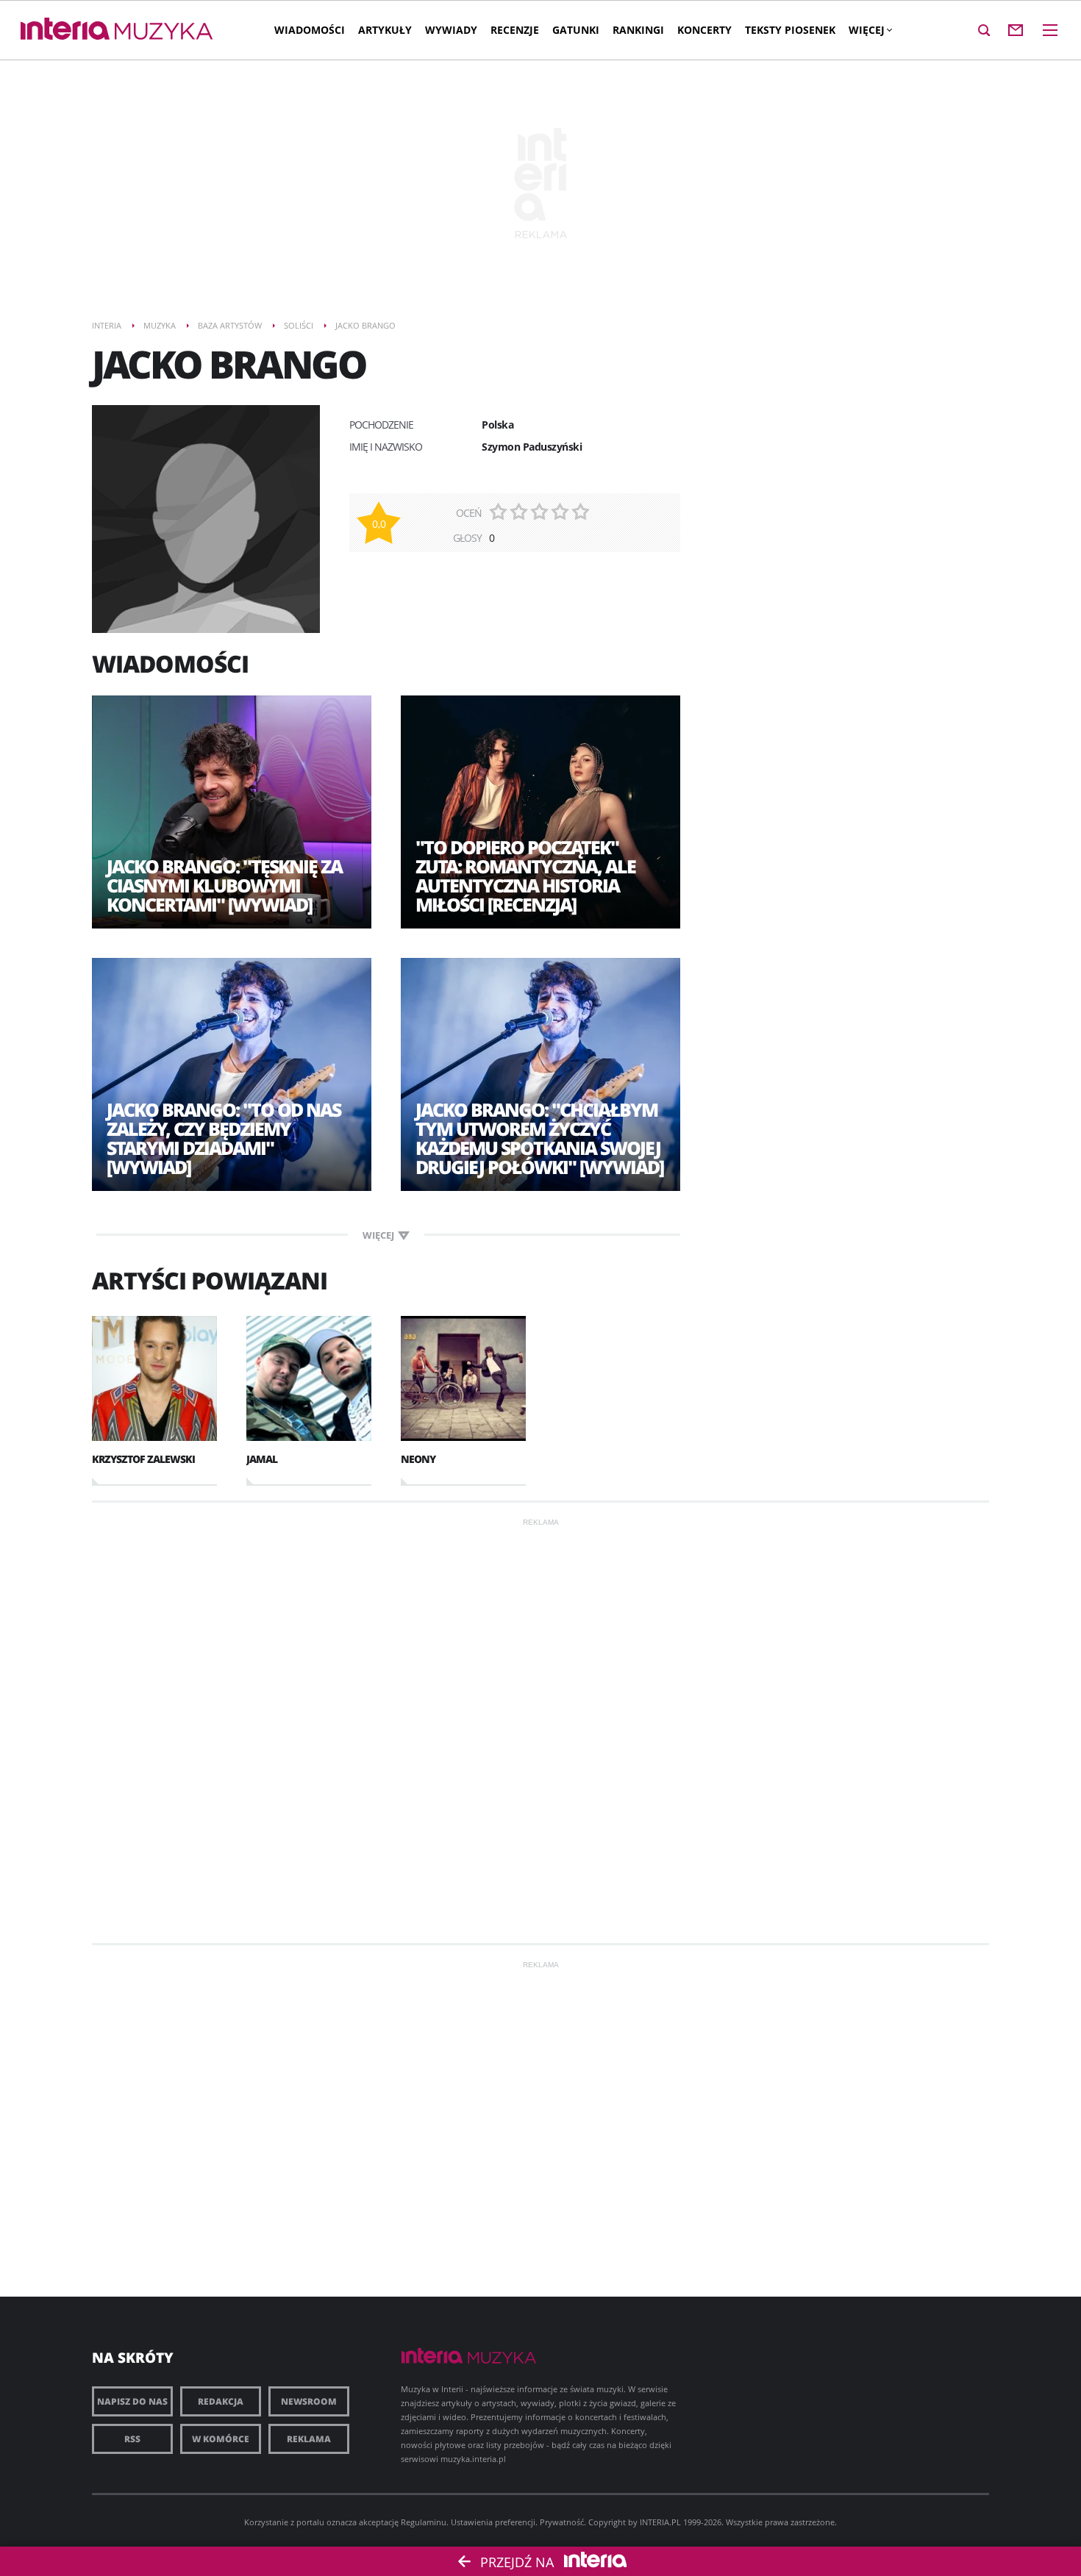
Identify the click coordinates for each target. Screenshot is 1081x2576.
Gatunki (576, 30)
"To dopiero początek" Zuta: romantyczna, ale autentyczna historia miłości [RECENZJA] (525, 876)
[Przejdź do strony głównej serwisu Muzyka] (164, 32)
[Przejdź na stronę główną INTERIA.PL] (65, 29)
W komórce (221, 2439)
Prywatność (562, 2522)
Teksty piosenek (790, 30)
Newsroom (309, 2401)
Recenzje (515, 30)
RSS (132, 2439)
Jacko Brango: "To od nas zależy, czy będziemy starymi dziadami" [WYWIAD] (224, 1138)
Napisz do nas (132, 2401)
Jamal (262, 1459)
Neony (418, 1459)
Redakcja (221, 2401)
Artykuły (385, 30)
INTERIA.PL (660, 2522)
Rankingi (638, 30)
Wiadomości (310, 30)
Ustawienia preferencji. (494, 2522)
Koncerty (704, 30)
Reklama (309, 2439)
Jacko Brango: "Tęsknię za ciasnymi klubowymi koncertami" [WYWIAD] (224, 885)
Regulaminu (424, 2522)
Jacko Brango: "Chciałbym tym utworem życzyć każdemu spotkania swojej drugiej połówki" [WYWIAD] (539, 1138)
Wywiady (451, 30)
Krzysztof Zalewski (143, 1459)
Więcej (867, 30)
